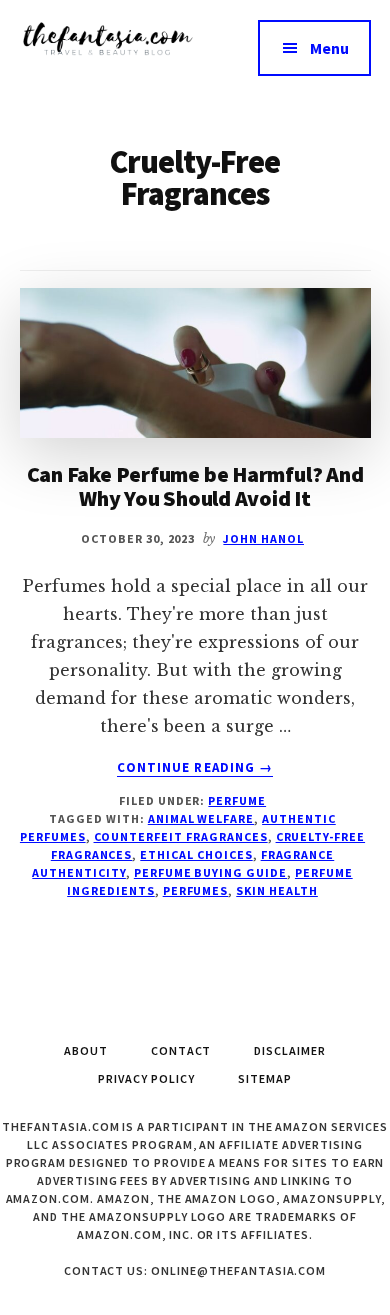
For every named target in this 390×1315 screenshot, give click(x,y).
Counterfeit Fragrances (181, 836)
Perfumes (196, 890)
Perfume (237, 800)
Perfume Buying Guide (210, 872)
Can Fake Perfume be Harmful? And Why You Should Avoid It (195, 486)
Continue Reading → (195, 768)
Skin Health (277, 890)
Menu (329, 48)
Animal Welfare (201, 818)
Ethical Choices (196, 854)
